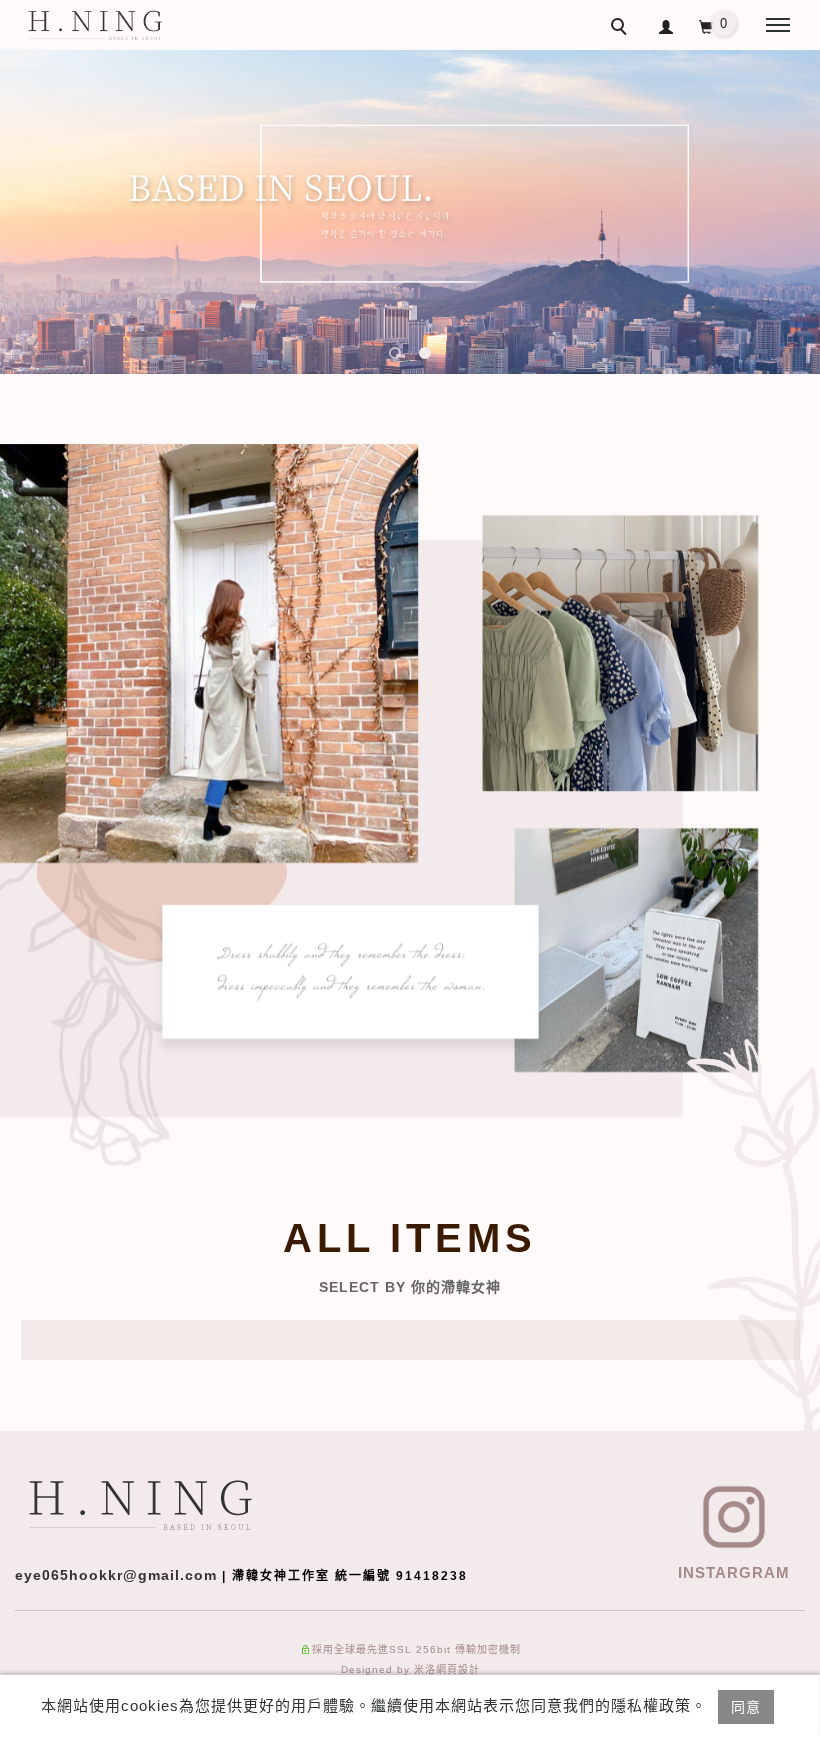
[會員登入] (666, 24)
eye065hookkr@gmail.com (116, 1575)
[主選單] (778, 26)
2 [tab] (425, 353)
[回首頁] (95, 25)
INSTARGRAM (734, 1572)
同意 (746, 1707)
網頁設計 (458, 1669)
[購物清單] (708, 31)
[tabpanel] (410, 212)
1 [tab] (395, 353)
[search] (622, 29)
